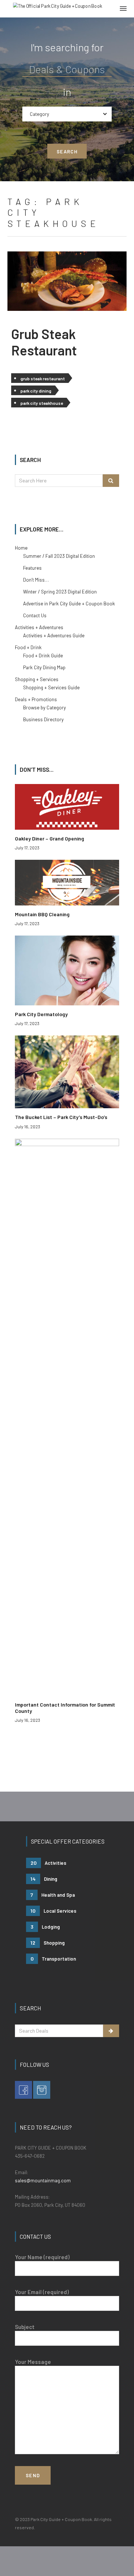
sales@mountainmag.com (43, 2180)
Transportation (53, 1959)
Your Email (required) (42, 2292)
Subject (25, 2327)
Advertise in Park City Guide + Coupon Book (69, 604)
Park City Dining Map (44, 667)
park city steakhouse (42, 403)
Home (21, 548)
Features (32, 568)
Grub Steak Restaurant (44, 342)
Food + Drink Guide (43, 656)
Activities (48, 1863)
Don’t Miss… (36, 580)
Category (39, 114)
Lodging (45, 1927)
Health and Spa (53, 1895)
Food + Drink (28, 647)
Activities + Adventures (39, 627)
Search (67, 152)
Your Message (33, 2362)
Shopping (48, 1943)
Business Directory (43, 719)
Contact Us (35, 615)
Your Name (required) (42, 2257)
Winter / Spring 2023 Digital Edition (60, 592)
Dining (44, 1879)
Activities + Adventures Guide (54, 635)
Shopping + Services (37, 679)
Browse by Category (44, 708)
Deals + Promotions (36, 699)
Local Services (53, 1911)
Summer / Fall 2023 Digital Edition (59, 556)
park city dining (36, 391)
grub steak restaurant (43, 378)
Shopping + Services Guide (51, 687)
